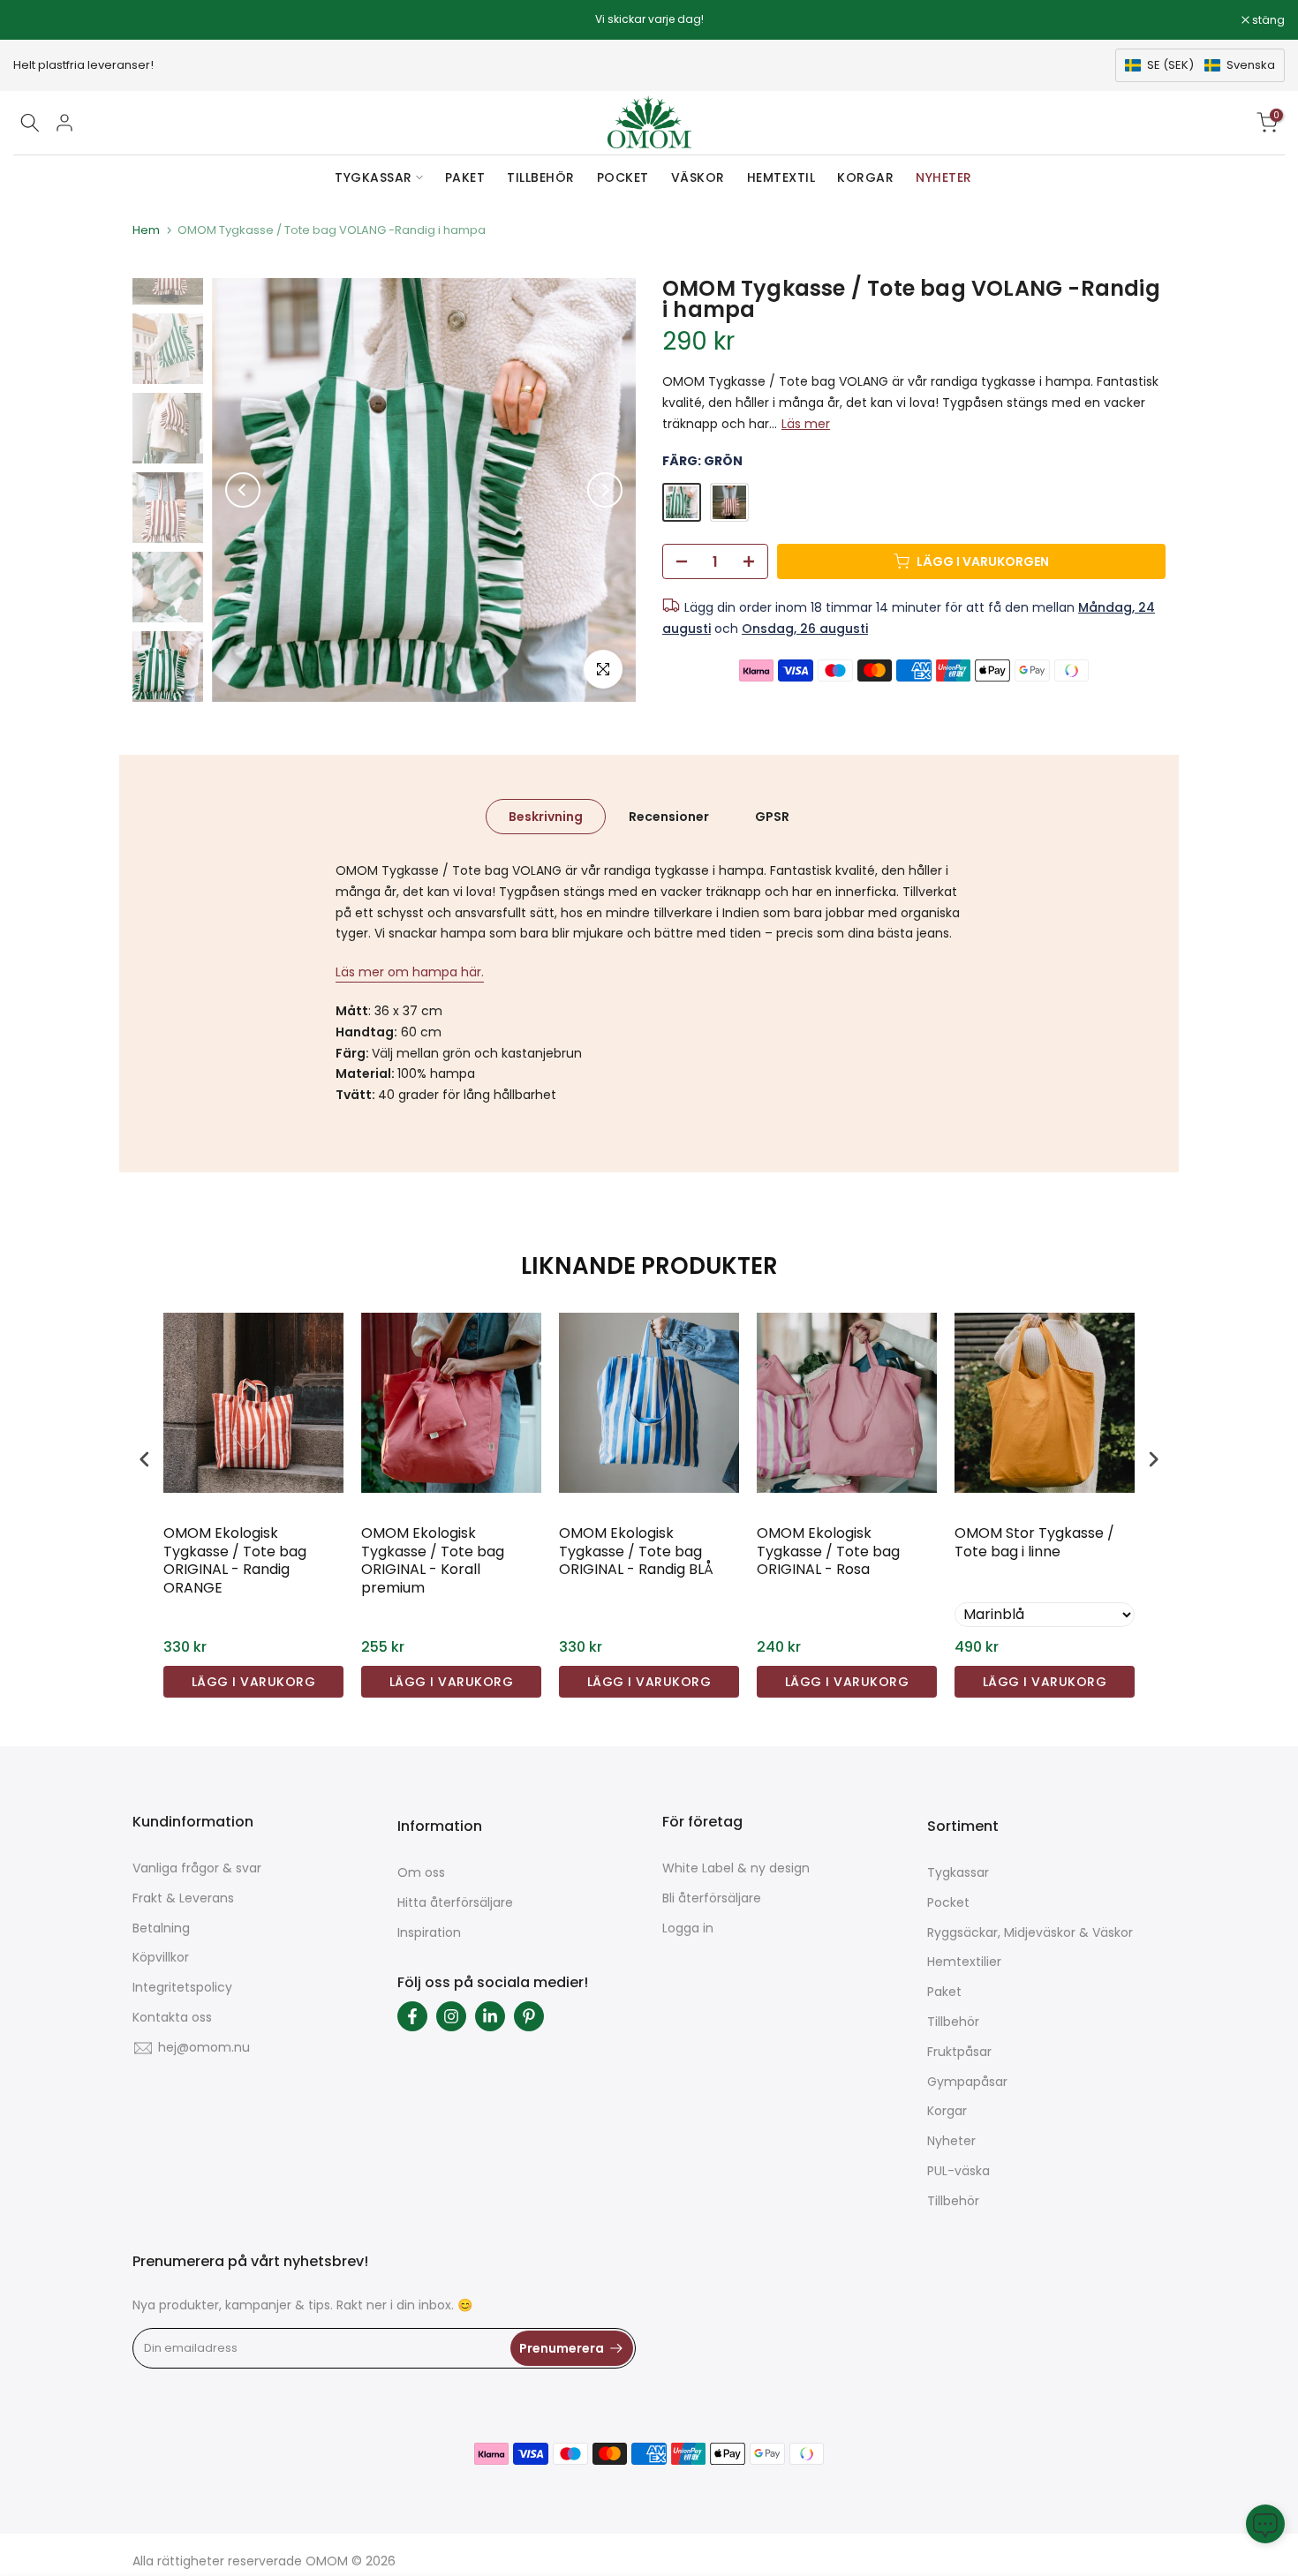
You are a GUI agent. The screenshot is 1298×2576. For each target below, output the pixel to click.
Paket (944, 1992)
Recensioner (669, 817)
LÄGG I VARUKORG (254, 1682)
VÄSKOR (698, 177)
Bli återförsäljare (712, 1898)
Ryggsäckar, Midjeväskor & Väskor (1030, 1932)
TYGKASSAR (374, 177)
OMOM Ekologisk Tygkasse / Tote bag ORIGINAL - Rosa (828, 1552)
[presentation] (145, 1459)
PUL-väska (958, 2171)
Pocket (948, 1902)
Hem (146, 230)
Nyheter (951, 2141)
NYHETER (944, 177)
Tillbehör (953, 2022)
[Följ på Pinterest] (529, 2016)
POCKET (623, 177)
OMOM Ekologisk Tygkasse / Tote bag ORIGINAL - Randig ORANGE (235, 1561)
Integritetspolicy (182, 1987)
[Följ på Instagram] (451, 2016)
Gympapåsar (967, 2082)
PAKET (465, 177)
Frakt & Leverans (183, 1898)
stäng (39, 20)
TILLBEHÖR (541, 177)
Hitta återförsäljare (455, 1902)
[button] (1200, 65)
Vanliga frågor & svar (197, 1868)
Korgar (947, 2111)
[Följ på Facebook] (412, 2016)
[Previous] (243, 490)
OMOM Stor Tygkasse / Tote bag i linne (1034, 1543)
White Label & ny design (736, 1868)
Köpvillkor (161, 1957)
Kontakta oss (172, 2017)
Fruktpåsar (959, 2052)
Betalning (161, 1928)
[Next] (605, 490)
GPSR (772, 817)
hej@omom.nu (204, 2047)
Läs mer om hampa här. (410, 972)
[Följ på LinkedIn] (490, 2016)
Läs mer (806, 424)
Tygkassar (958, 1872)
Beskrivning (546, 817)
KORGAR (865, 177)
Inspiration (429, 1932)
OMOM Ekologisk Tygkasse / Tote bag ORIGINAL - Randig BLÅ (636, 1552)
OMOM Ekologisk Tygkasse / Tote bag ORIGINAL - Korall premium (433, 1561)
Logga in (688, 1928)
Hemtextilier (964, 1962)
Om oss (421, 1872)
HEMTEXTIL (781, 177)
